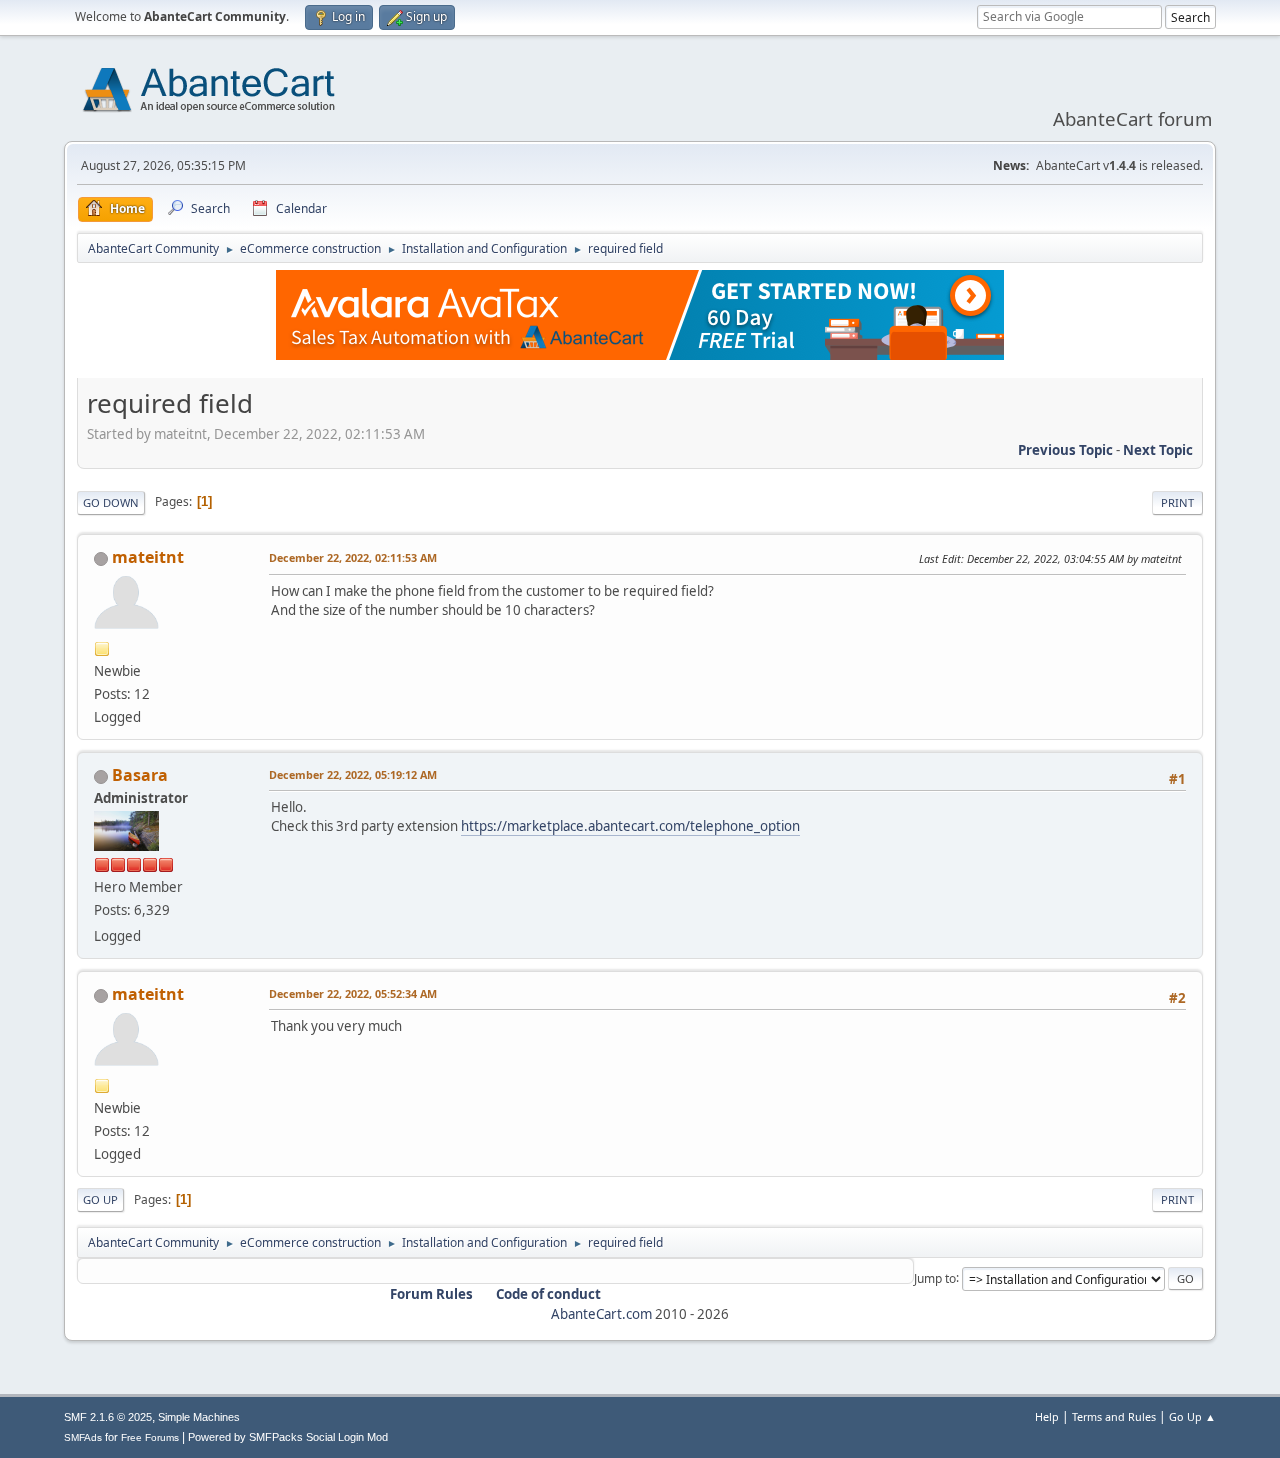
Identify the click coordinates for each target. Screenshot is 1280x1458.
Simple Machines (199, 1417)
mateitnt (148, 557)
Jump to (935, 1277)
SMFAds (83, 1437)
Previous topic (1065, 450)
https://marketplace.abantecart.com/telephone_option (630, 826)
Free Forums (150, 1437)
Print (1177, 502)
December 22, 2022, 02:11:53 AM (353, 557)
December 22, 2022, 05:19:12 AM (353, 774)
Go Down (111, 502)
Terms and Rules (1114, 1416)
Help (1047, 1416)
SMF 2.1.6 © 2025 (108, 1417)
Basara (140, 775)
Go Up (100, 1199)
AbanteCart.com (601, 1314)
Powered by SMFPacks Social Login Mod (288, 1437)
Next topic (1158, 450)
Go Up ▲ (1192, 1416)
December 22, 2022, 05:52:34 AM (353, 993)
